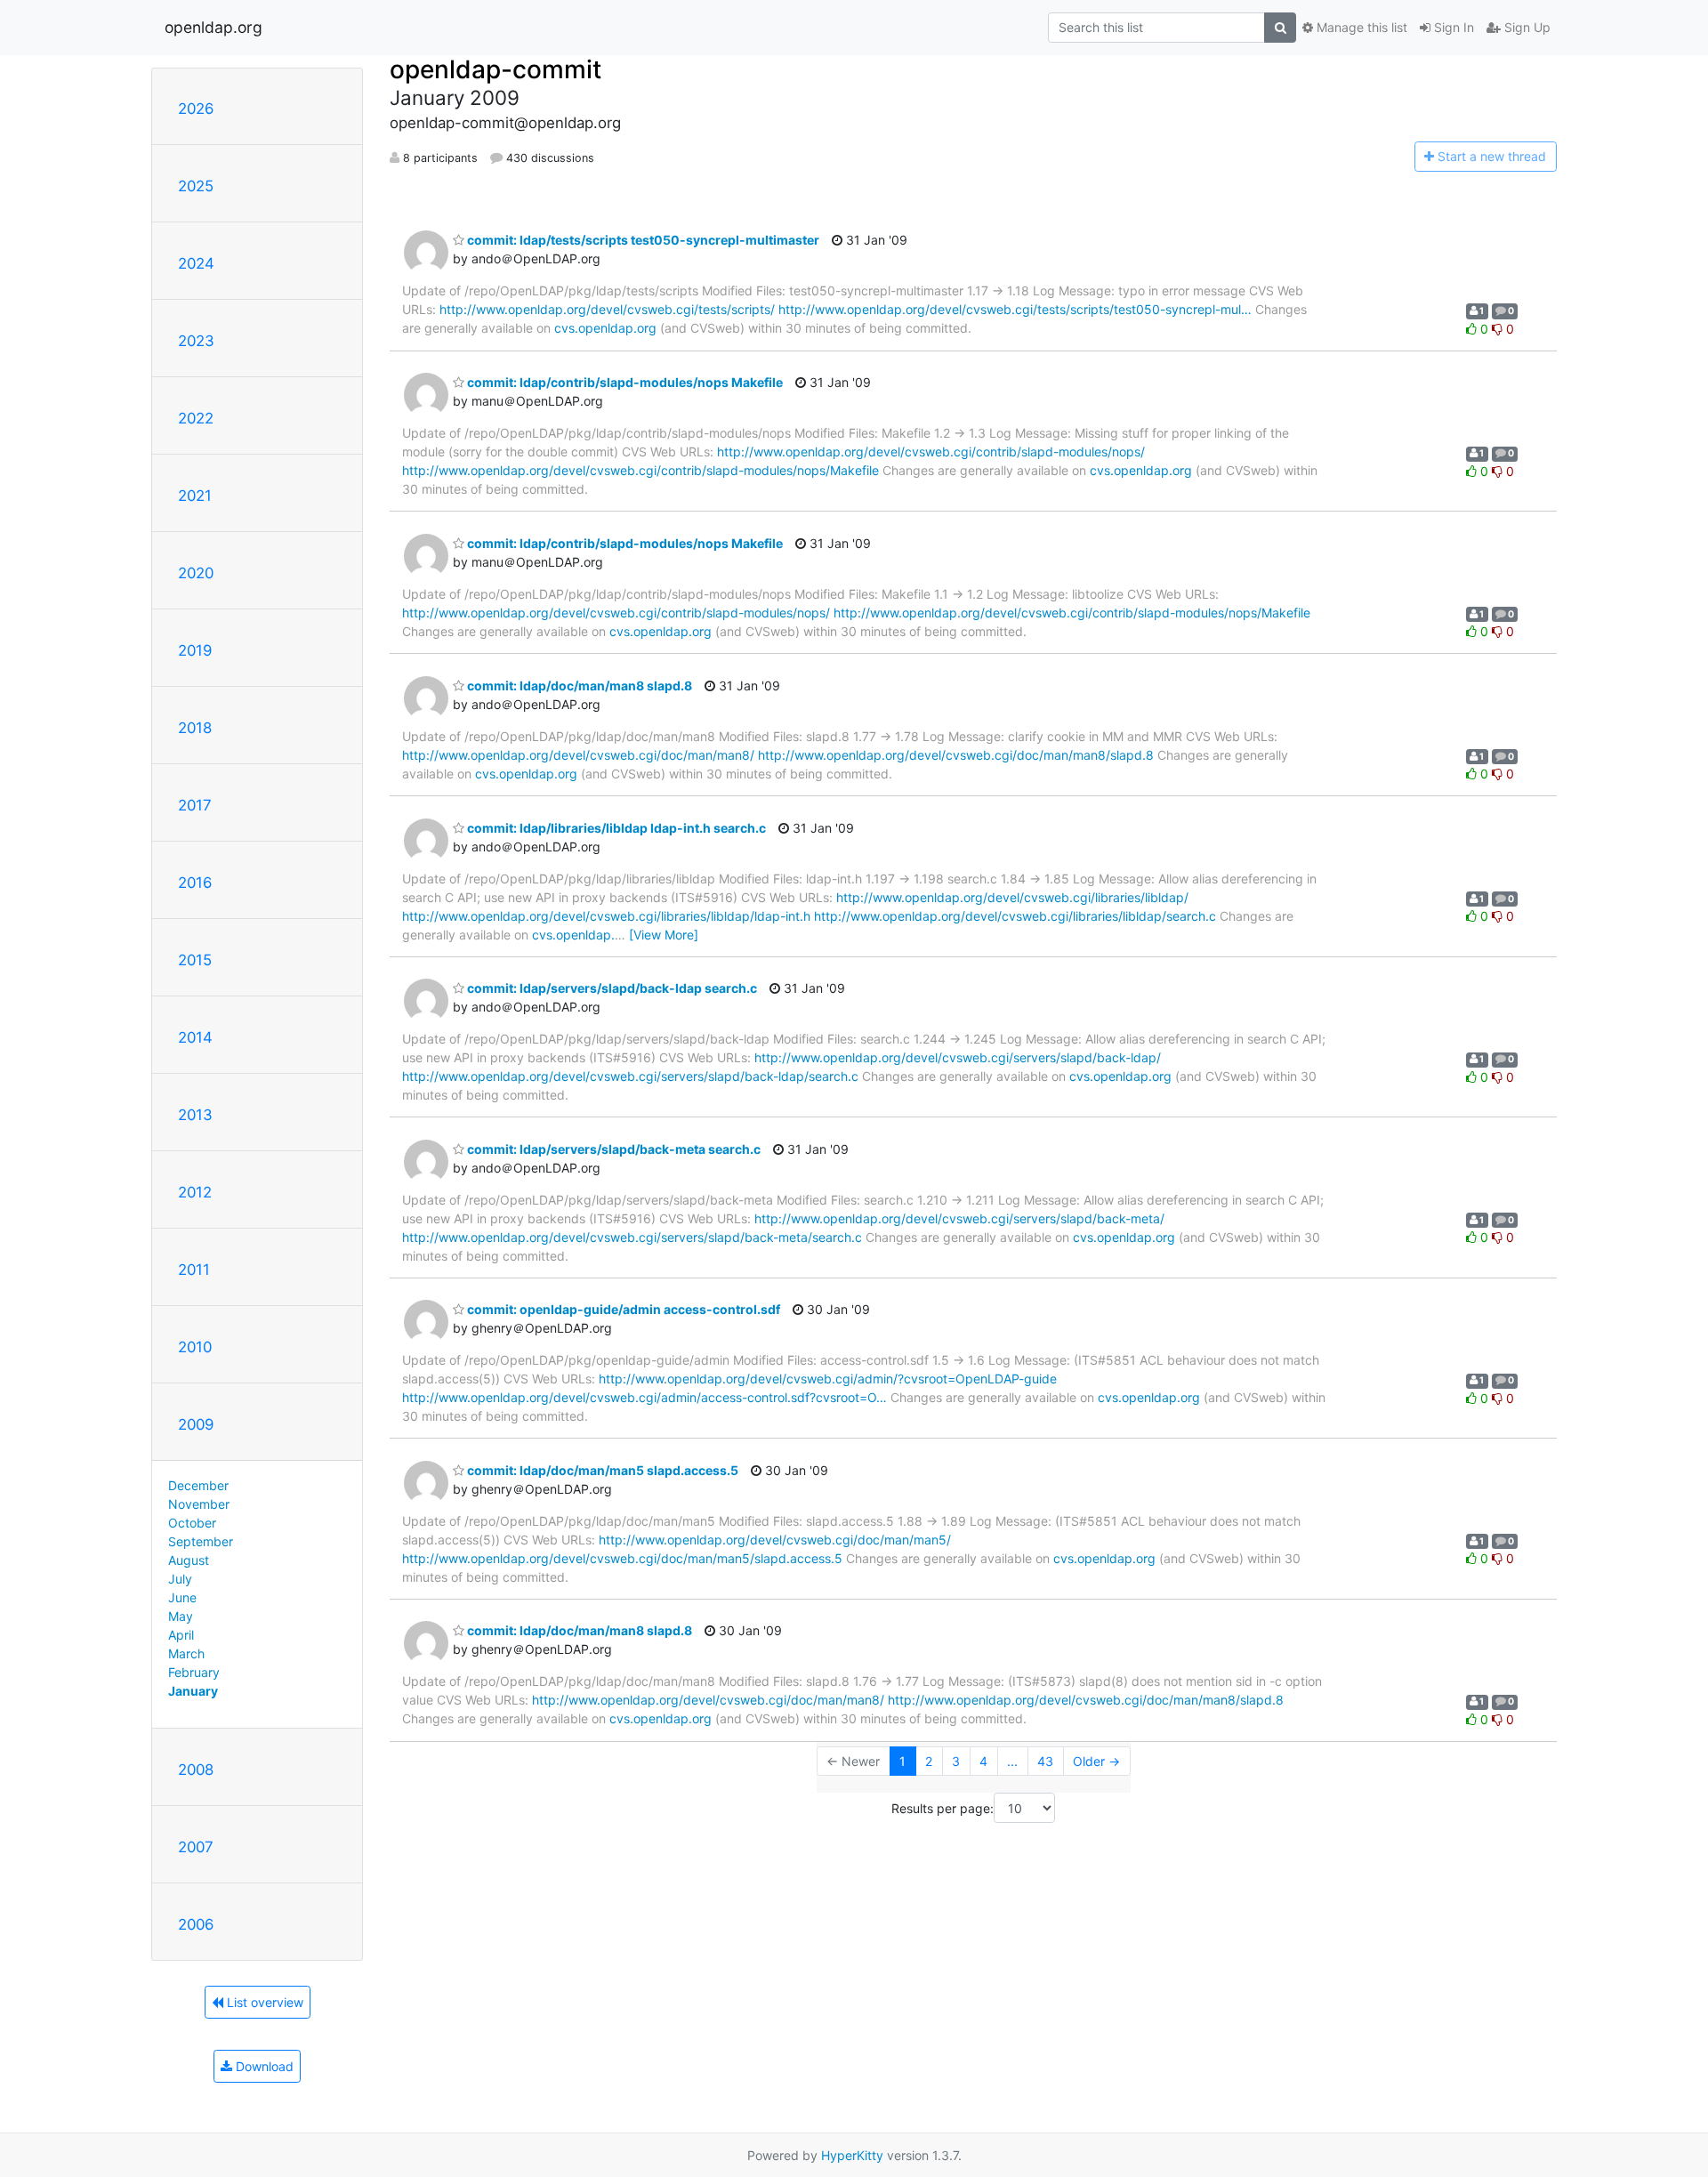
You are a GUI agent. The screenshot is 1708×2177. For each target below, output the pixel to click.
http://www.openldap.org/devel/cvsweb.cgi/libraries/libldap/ (1012, 897)
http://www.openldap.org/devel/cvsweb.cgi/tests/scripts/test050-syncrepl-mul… (1015, 309)
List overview (263, 2002)
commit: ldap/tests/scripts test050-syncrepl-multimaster (642, 240)
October (192, 1523)
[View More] (664, 935)
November (199, 1504)
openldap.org (213, 27)
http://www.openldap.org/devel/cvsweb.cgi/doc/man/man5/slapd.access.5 (622, 1558)
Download (263, 2066)
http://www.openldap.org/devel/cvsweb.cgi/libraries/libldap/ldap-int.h (606, 916)
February (194, 1672)
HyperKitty (852, 2155)
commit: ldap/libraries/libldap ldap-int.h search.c (615, 828)
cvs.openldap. (573, 935)
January (193, 1691)
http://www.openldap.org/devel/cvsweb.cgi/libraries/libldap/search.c (1015, 916)
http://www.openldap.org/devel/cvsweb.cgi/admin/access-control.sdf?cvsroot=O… (645, 1397)
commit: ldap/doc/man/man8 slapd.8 (578, 685)
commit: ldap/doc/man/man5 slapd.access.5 (601, 1470)
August (189, 1560)
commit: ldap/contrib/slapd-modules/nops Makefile (624, 382)
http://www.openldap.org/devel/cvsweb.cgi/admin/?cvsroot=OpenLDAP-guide (828, 1379)
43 (1045, 1761)
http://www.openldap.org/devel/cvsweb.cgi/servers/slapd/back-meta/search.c (632, 1237)
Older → (1096, 1761)
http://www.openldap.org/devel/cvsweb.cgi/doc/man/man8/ (578, 755)
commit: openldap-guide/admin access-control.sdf (622, 1309)
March (186, 1653)
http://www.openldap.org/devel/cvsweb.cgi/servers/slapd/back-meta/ (959, 1218)
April (181, 1635)
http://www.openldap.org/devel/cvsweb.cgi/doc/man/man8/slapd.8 (956, 755)
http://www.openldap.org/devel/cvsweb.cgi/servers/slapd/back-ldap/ (958, 1057)
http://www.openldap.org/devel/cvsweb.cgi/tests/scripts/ (607, 309)
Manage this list (1360, 27)
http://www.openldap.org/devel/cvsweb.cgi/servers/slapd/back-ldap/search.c (630, 1076)
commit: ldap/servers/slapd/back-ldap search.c (611, 988)
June (182, 1597)
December (198, 1485)
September (201, 1541)
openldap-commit (495, 69)
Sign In (1452, 27)
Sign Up (1526, 27)
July (180, 1579)
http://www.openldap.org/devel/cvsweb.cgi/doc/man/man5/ (775, 1540)
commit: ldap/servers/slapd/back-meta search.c (612, 1149)
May (181, 1616)
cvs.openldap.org (605, 328)
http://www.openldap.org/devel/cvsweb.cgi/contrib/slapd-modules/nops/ (931, 452)
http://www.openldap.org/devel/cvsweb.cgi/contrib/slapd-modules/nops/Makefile (640, 470)
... (1012, 1761)
